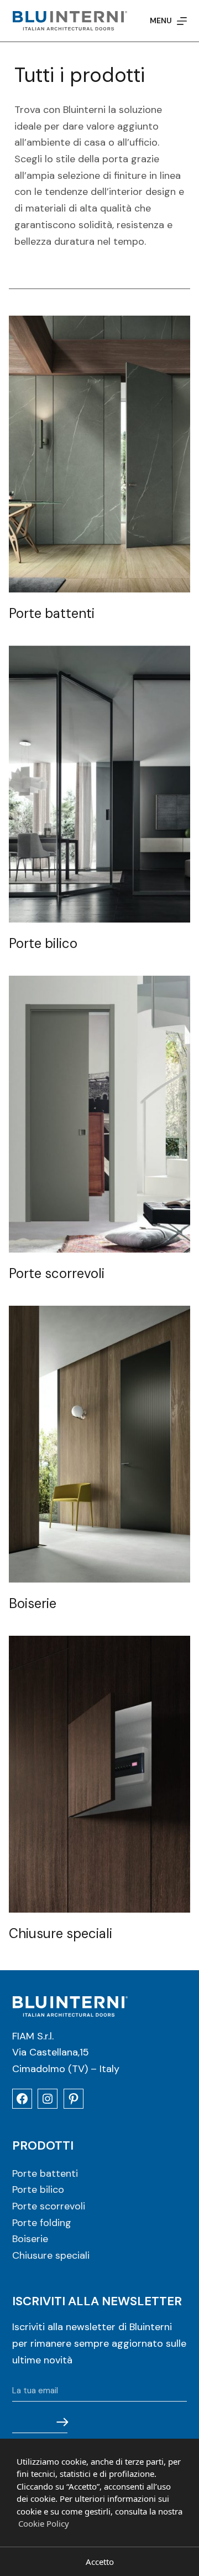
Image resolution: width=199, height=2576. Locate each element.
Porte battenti (45, 2173)
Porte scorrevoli (49, 2206)
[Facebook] (22, 2099)
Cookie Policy (44, 2523)
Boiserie (30, 2239)
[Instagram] (48, 2099)
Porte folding (42, 2223)
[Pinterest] (74, 2099)
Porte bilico (38, 2189)
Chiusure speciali (51, 2255)
